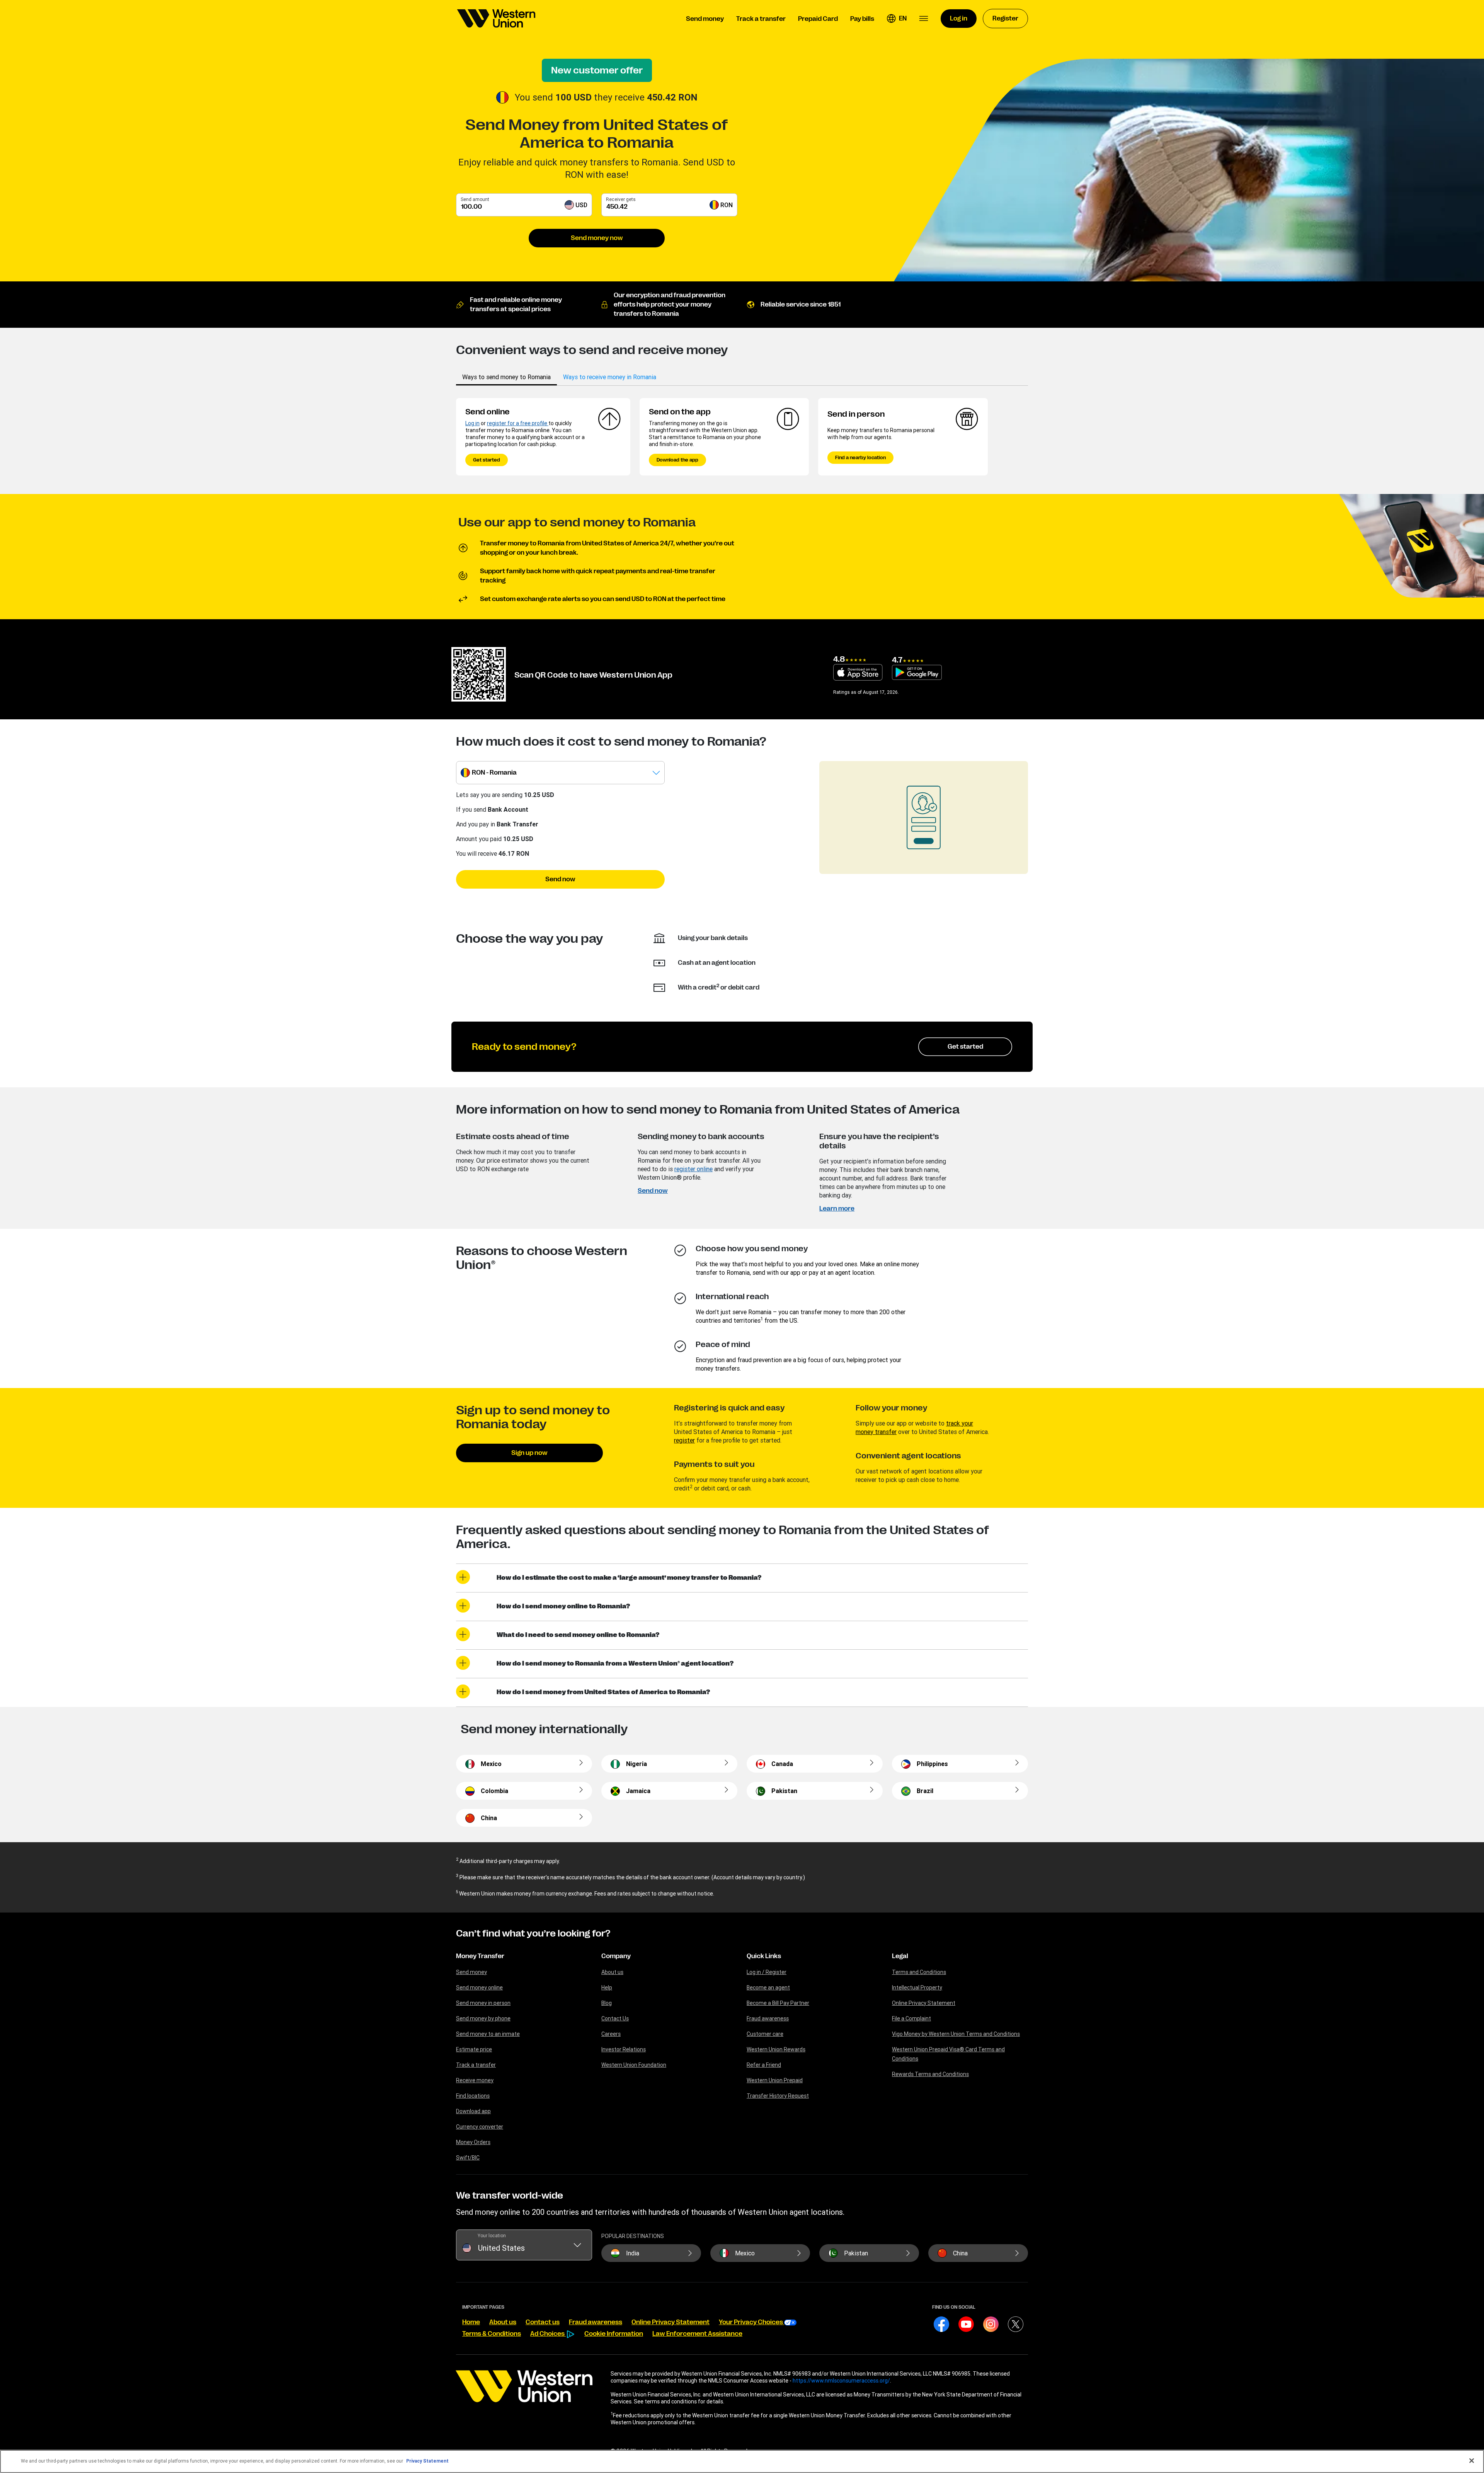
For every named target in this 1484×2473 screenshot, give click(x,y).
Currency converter (480, 2127)
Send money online (479, 1988)
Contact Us (615, 2018)
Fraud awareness (768, 2018)
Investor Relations (624, 2049)
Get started (487, 460)
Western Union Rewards (776, 2049)
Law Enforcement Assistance (697, 2334)
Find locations (473, 2096)
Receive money (475, 2080)
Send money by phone (483, 2018)
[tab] (506, 377)
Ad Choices (548, 2334)
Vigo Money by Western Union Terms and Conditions (956, 2034)
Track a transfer (476, 2065)
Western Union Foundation (634, 2065)
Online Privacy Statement (924, 2003)
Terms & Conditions (492, 2334)
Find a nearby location (860, 458)
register (684, 1440)
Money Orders (473, 2142)
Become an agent (768, 1988)
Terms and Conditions (919, 1972)
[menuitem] (496, 19)
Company (616, 1956)
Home (471, 2322)
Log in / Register (767, 1972)
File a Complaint (911, 2018)
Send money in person (483, 2003)
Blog (607, 2003)
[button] (897, 19)
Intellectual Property (917, 1988)
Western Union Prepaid (775, 2080)
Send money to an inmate (488, 2034)
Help (607, 1988)
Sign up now (529, 1453)
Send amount (475, 199)
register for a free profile (518, 423)
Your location (492, 2235)
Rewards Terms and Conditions (930, 2074)
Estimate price (474, 2049)
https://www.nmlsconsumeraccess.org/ (841, 2381)
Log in (472, 423)
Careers (611, 2034)
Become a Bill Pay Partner (778, 2003)
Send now (560, 879)
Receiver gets (621, 199)
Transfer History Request (778, 2096)
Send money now (597, 238)
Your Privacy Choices (751, 2322)
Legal (900, 1956)
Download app (473, 2111)
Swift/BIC (468, 2158)
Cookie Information (614, 2334)
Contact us (543, 2322)
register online (693, 1169)
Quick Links (764, 1956)
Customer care (765, 2034)
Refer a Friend (764, 2065)
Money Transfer (480, 1956)
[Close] (1472, 2461)
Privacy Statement (427, 2461)
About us (612, 1972)
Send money (471, 1972)
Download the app (677, 460)
